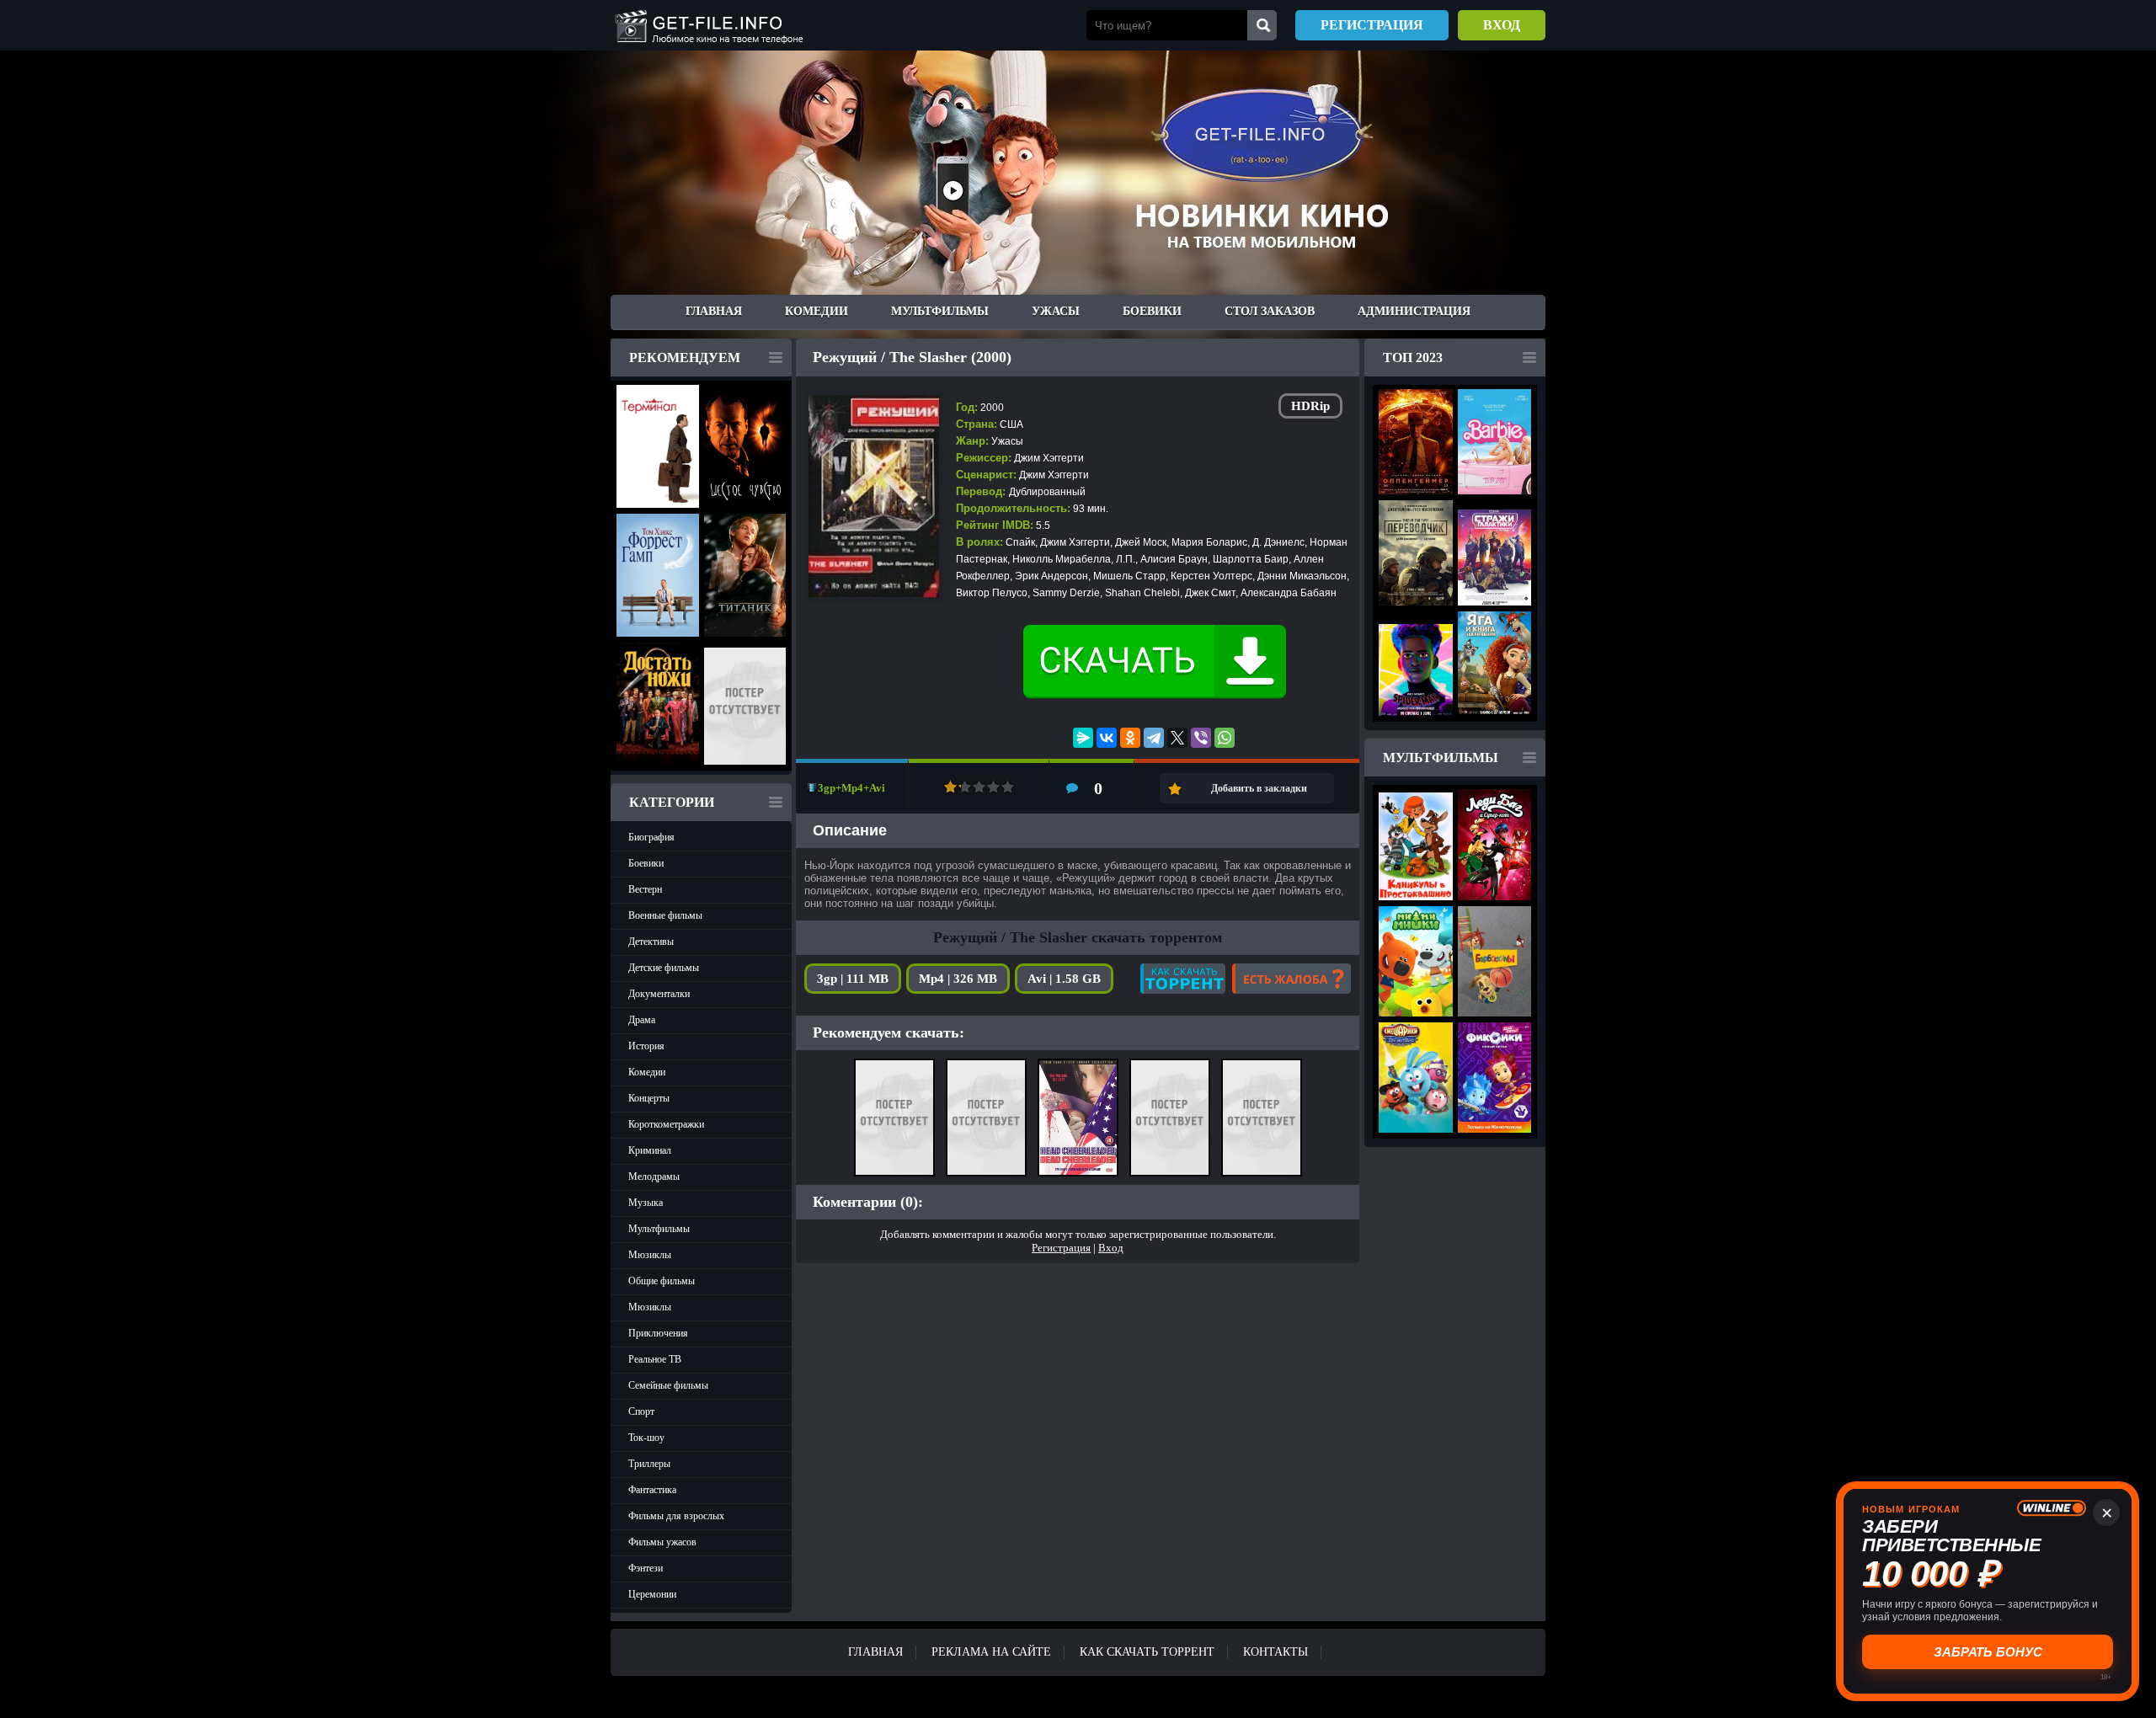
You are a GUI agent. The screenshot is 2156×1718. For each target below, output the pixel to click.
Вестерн (645, 889)
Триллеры (649, 1464)
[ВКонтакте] (1107, 738)
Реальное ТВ (655, 1359)
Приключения (658, 1333)
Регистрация (1372, 25)
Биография (651, 837)
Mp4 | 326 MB (958, 979)
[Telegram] (1154, 738)
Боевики (1152, 311)
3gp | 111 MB (853, 979)
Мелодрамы (654, 1176)
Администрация (1414, 311)
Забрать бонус (1988, 1652)
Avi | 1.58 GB (1064, 979)
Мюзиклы (650, 1255)
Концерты (649, 1098)
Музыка (646, 1203)
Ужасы (1056, 311)
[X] (1177, 738)
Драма (642, 1020)
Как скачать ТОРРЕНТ (1147, 1652)
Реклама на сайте (991, 1652)
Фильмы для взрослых (676, 1516)
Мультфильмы (940, 311)
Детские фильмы (664, 968)
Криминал (650, 1150)
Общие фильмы (662, 1281)
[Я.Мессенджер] (1083, 738)
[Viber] (1201, 738)
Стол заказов (1270, 311)
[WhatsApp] (1225, 738)
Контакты (1275, 1652)
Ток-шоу (646, 1438)
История (646, 1046)
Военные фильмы (665, 915)
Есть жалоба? (1291, 979)
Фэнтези (646, 1568)
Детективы (651, 942)
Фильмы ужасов (662, 1542)
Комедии (817, 311)
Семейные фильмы (668, 1385)
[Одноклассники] (1130, 738)
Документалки (659, 994)
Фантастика (652, 1490)
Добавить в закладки (1259, 788)
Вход (1502, 25)
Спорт (641, 1411)
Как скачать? (1183, 979)
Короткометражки (666, 1124)
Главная (714, 311)
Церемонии (652, 1594)
